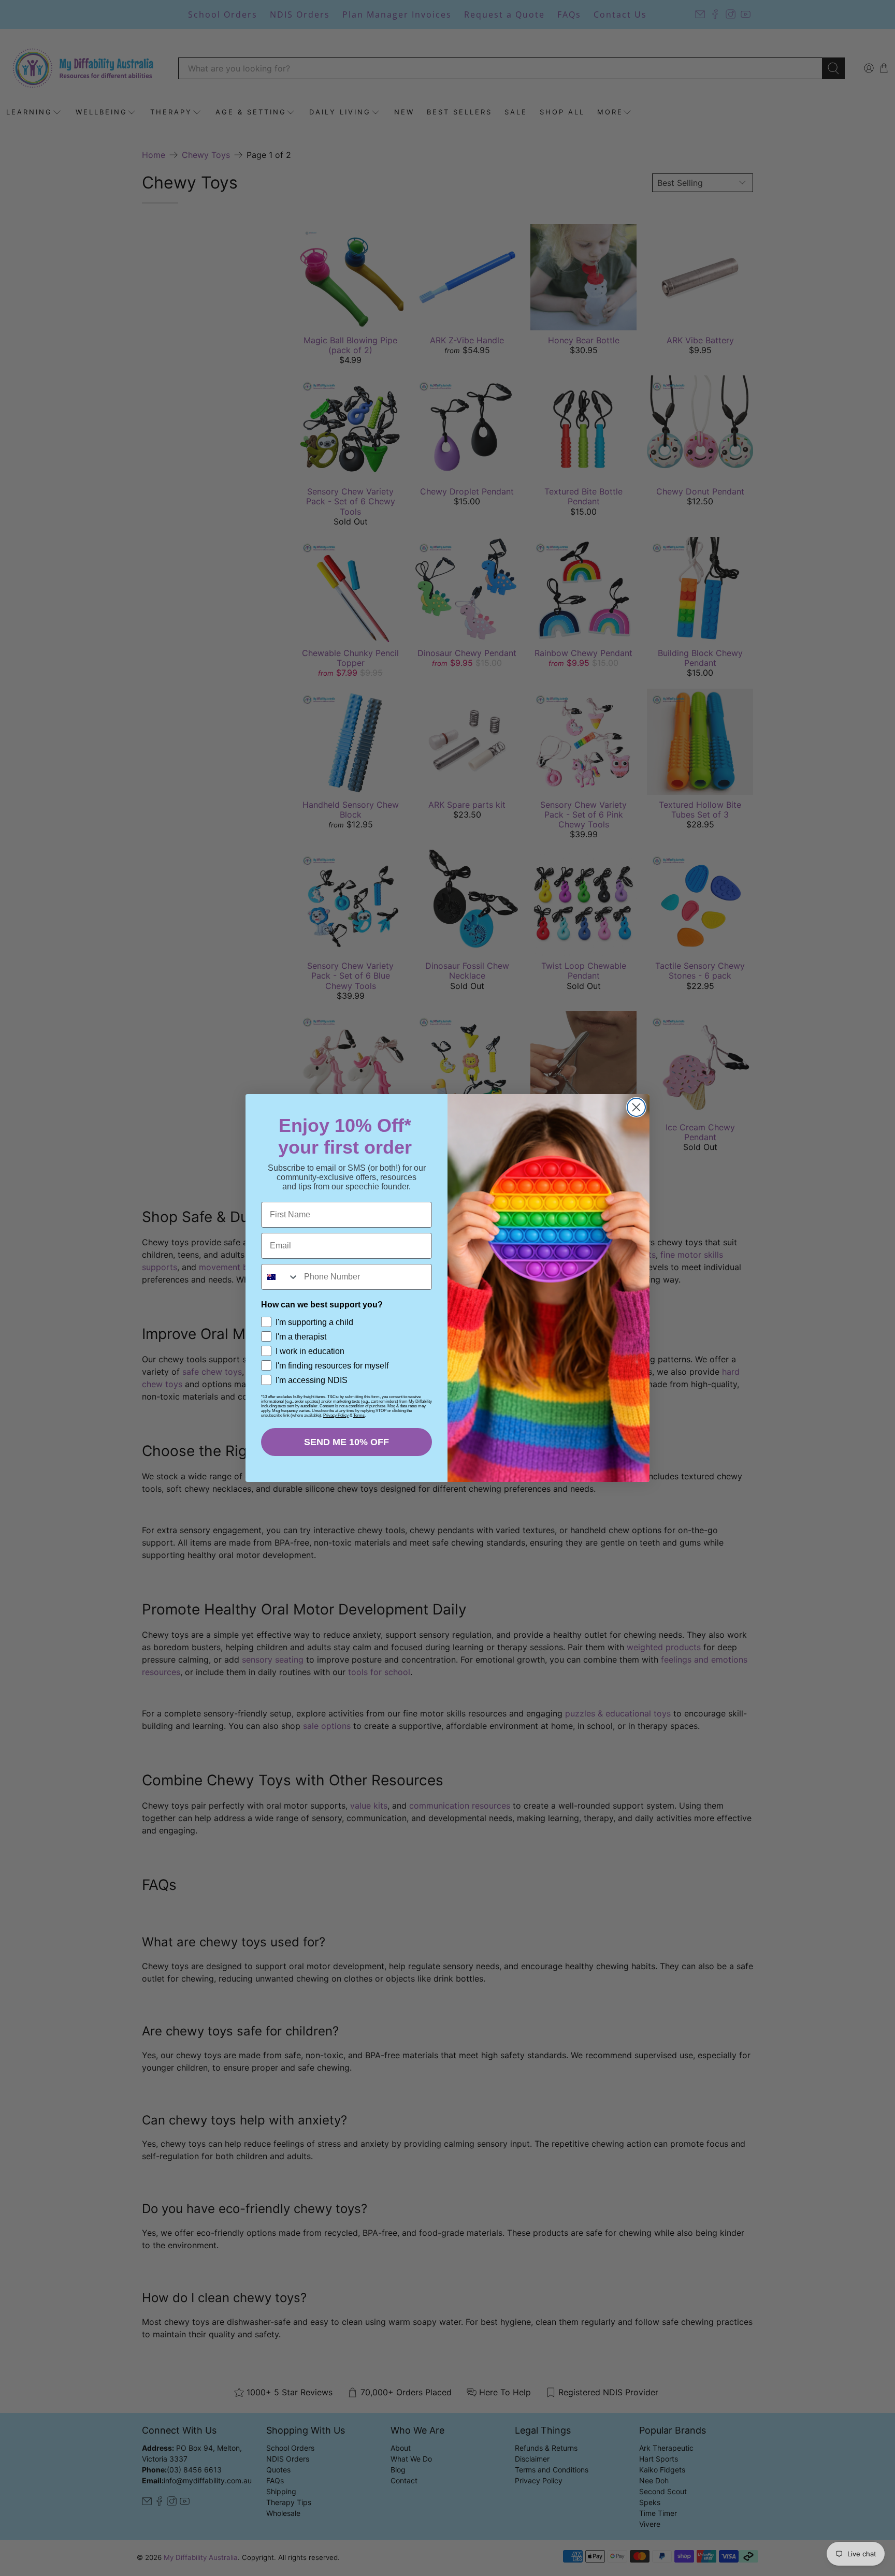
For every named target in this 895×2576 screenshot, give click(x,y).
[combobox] (280, 1277)
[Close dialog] (636, 1107)
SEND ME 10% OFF (347, 1442)
